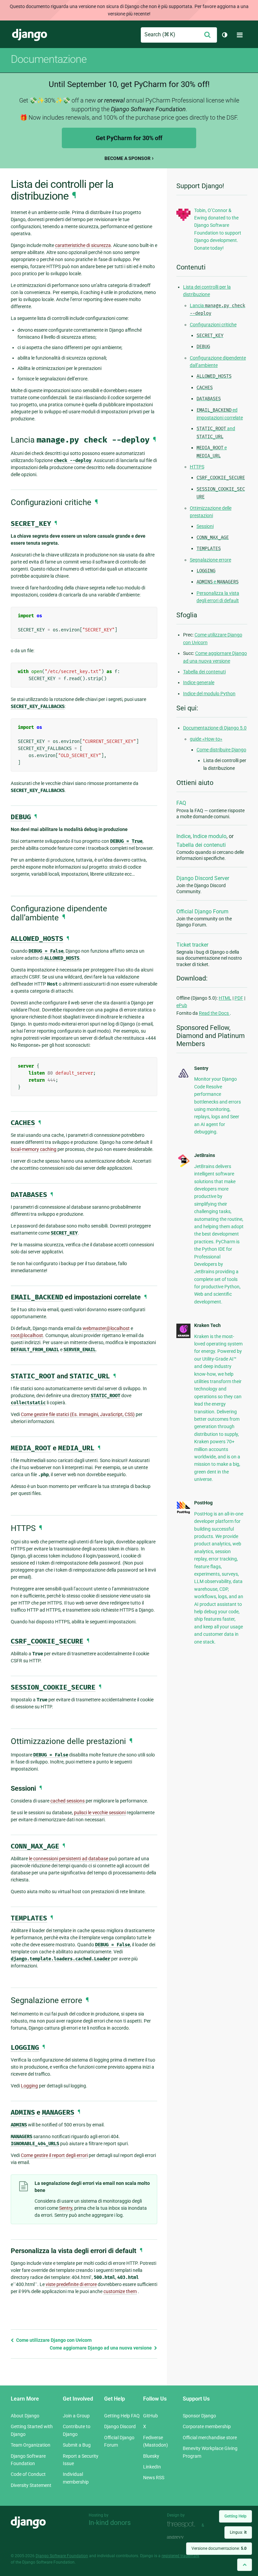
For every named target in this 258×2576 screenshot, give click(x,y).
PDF (239, 998)
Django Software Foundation (62, 2556)
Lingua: (238, 2532)
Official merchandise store (210, 2438)
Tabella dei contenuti (204, 672)
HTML (225, 998)
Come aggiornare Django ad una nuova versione (101, 2348)
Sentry (66, 2208)
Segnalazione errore (210, 560)
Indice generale (199, 682)
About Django (25, 2416)
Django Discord (120, 2426)
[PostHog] (183, 1512)
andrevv (183, 2537)
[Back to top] (245, 2565)
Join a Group (76, 2416)
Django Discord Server (203, 878)
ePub (182, 1005)
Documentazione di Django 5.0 (215, 728)
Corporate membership (207, 2426)
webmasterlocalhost (106, 1328)
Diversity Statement (31, 2485)
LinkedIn (152, 2467)
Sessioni (205, 526)
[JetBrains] (183, 1166)
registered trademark (180, 2556)
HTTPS (197, 467)
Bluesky (151, 2456)
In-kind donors (110, 2523)
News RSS (154, 2478)
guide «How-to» (206, 739)
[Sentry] (183, 1078)
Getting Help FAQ (122, 2416)
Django (30, 35)
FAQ (181, 803)
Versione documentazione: (219, 2548)
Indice (183, 836)
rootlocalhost (27, 1335)
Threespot (183, 2524)
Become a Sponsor (127, 158)
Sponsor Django (199, 2416)
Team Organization (31, 2445)
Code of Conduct (28, 2474)
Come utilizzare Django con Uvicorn (53, 2340)
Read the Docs (214, 1013)
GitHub (150, 2416)
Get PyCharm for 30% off (129, 138)
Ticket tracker (192, 945)
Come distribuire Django (221, 750)
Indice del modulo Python (209, 694)
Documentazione (49, 59)
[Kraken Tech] (183, 1336)
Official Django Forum (202, 911)
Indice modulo (210, 836)
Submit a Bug (77, 2445)
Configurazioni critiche (213, 325)
